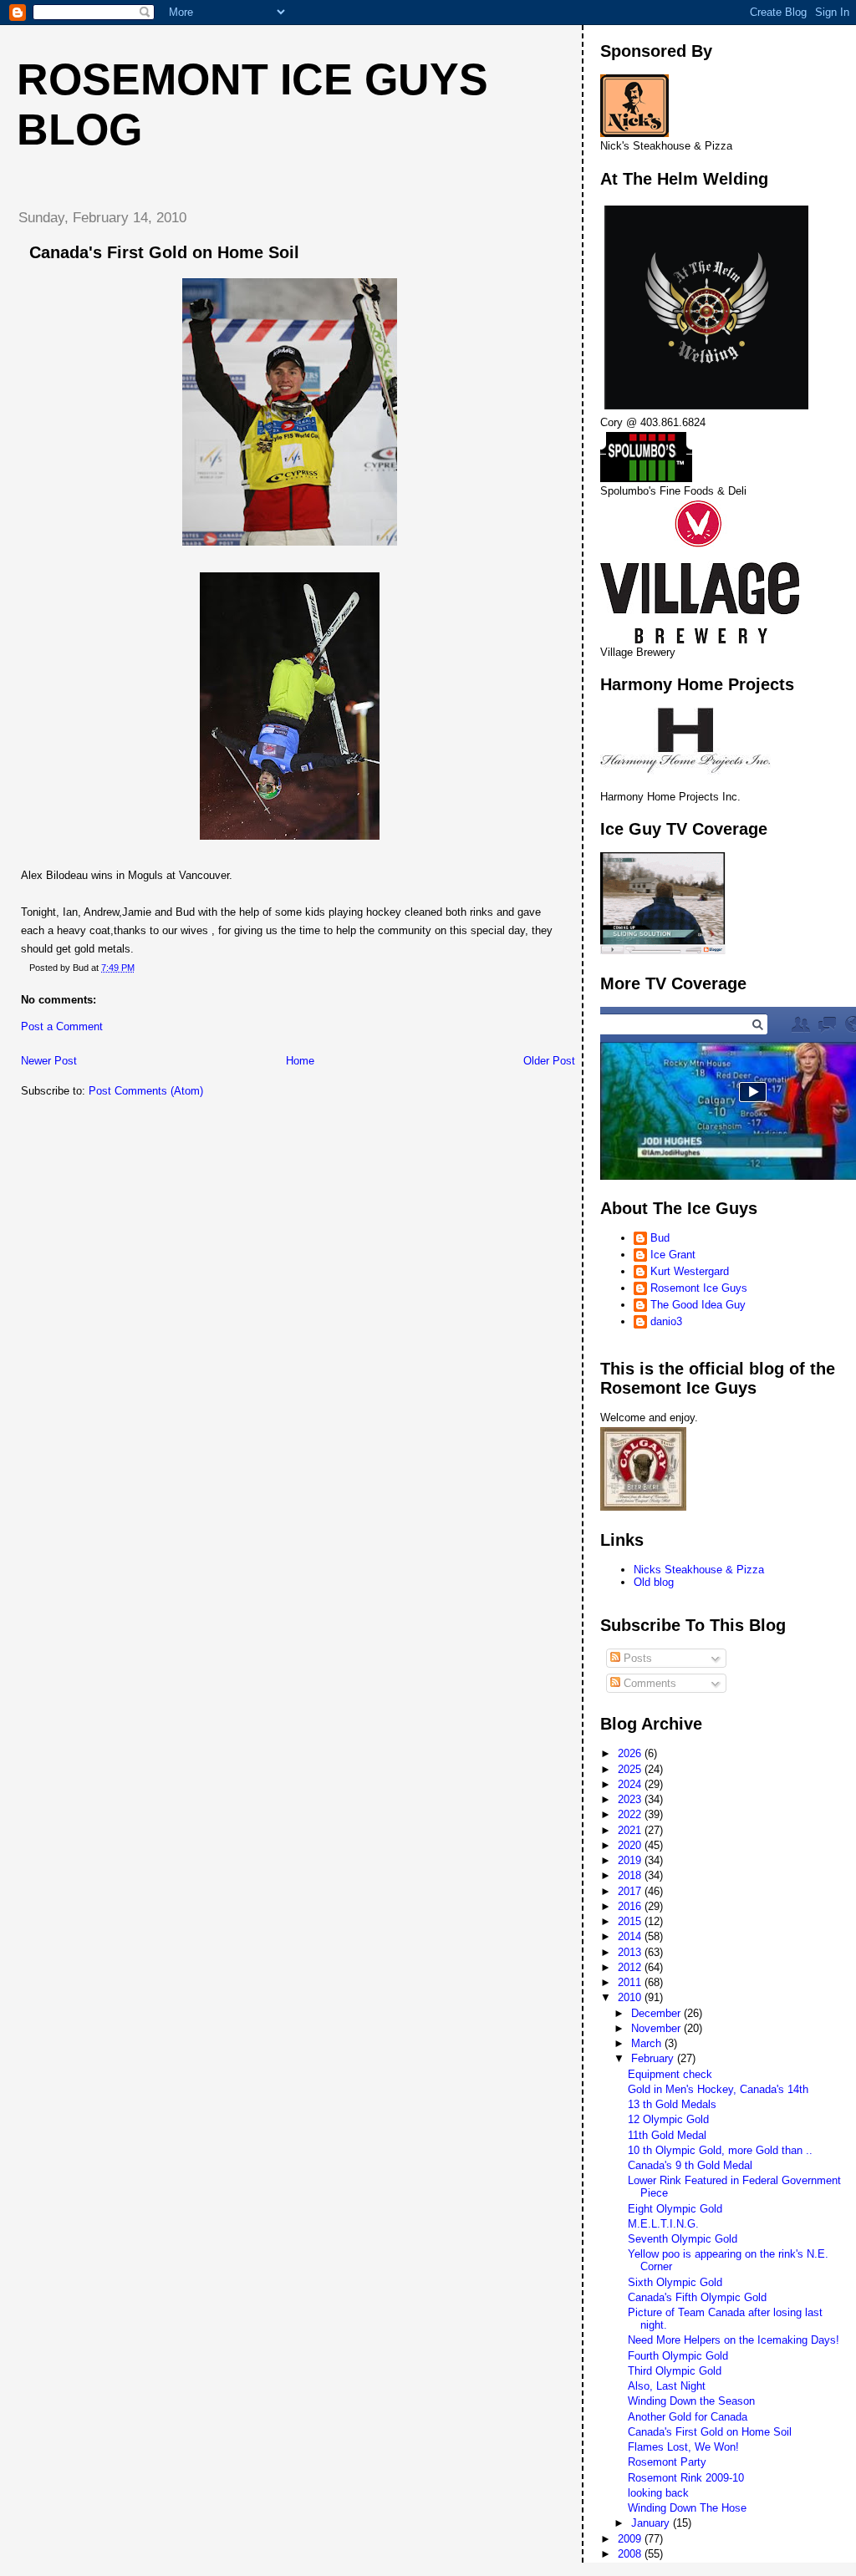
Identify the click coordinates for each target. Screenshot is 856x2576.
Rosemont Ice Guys (699, 1288)
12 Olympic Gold (668, 2119)
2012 (631, 1967)
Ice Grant (673, 1255)
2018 (631, 1875)
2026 (631, 1753)
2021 (631, 1830)
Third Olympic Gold (675, 2371)
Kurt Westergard (690, 1271)
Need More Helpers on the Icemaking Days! (734, 2340)
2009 (631, 2539)
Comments (648, 1683)
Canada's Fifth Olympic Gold (697, 2297)
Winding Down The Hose (687, 2508)
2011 (631, 1982)
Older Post (549, 1061)
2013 (631, 1952)
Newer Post (49, 1061)
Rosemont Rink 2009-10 (686, 2478)
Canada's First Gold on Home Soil (710, 2432)
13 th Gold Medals (672, 2104)
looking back (658, 2493)
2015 (631, 1921)
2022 (631, 1814)
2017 (631, 1891)
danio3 (666, 1321)
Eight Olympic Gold (675, 2209)
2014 (631, 1936)
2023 (631, 1799)
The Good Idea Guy (698, 1305)
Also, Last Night (667, 2386)
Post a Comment (62, 1026)
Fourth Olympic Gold (678, 2356)
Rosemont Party (667, 2462)
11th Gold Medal (667, 2135)
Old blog (654, 1582)
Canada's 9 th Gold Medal (690, 2165)
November (657, 2028)
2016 (631, 1906)
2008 (631, 2554)
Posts (636, 1658)
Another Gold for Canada (688, 2417)
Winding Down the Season (691, 2401)
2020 (631, 1845)
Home (300, 1061)
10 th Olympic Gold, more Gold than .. (720, 2150)
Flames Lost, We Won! (683, 2447)
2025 (631, 1769)
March (648, 2043)
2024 (631, 1784)
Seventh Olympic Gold (683, 2239)
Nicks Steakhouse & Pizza (699, 1570)
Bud (660, 1238)
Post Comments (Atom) (146, 1091)
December (657, 2013)
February (654, 2058)
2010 (631, 1997)
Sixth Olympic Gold (675, 2282)
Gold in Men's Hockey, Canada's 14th (718, 2089)
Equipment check (670, 2074)
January (652, 2523)
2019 (631, 1860)
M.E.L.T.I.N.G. (663, 2224)
